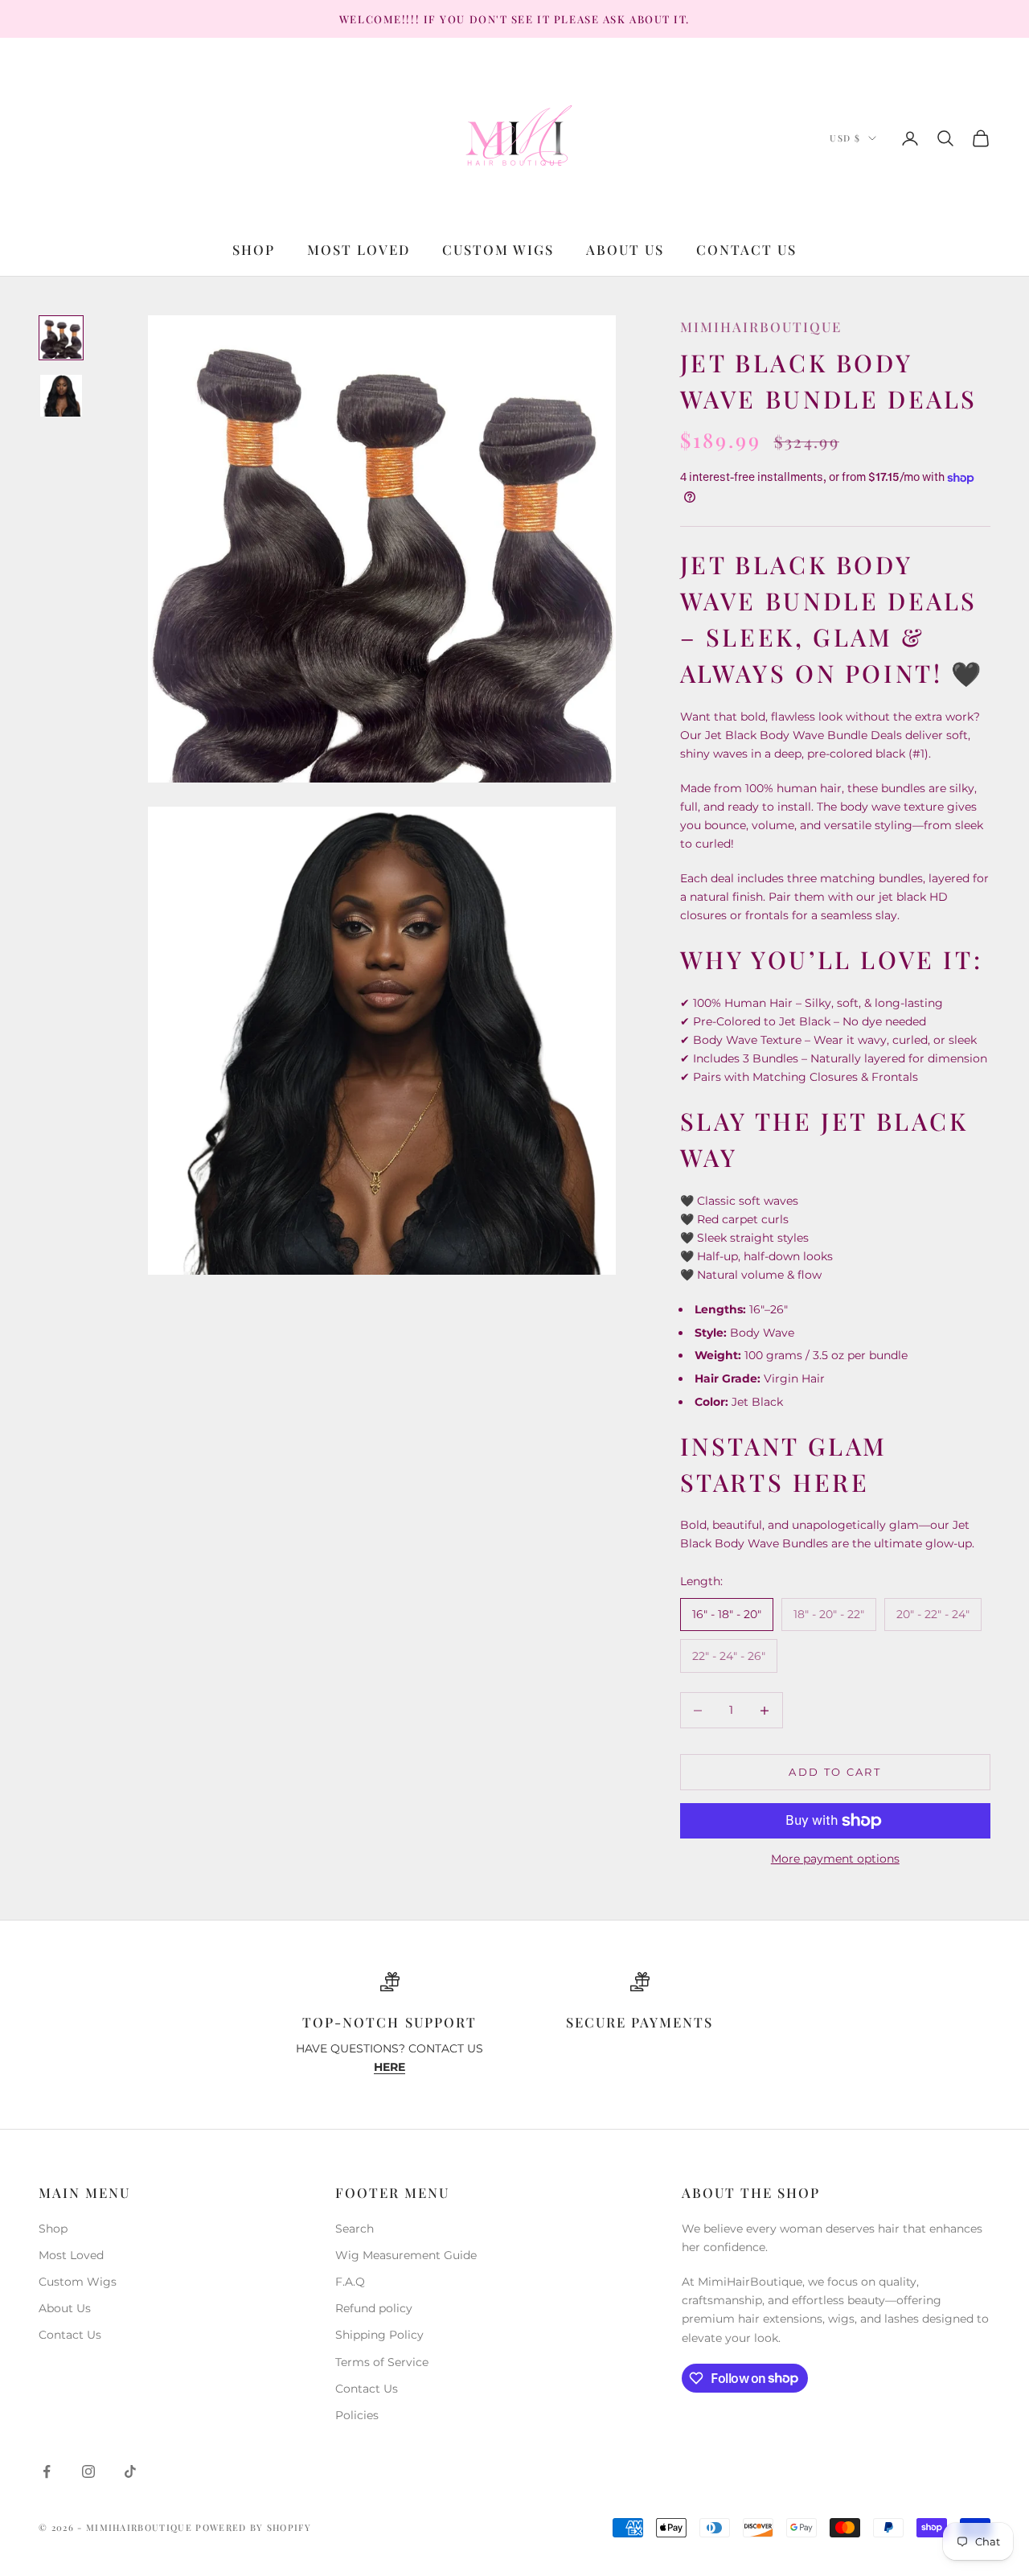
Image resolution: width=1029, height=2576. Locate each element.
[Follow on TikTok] (130, 2471)
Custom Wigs (498, 249)
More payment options (835, 1859)
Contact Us (746, 249)
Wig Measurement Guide (406, 2255)
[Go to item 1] (61, 338)
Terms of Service (382, 2362)
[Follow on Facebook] (47, 2471)
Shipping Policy (379, 2335)
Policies (357, 2415)
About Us (625, 249)
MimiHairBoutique (761, 327)
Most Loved (359, 249)
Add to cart (835, 1772)
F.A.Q (350, 2282)
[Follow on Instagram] (88, 2471)
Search (355, 2229)
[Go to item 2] (61, 396)
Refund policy (374, 2308)
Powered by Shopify (253, 2527)
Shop (254, 249)
